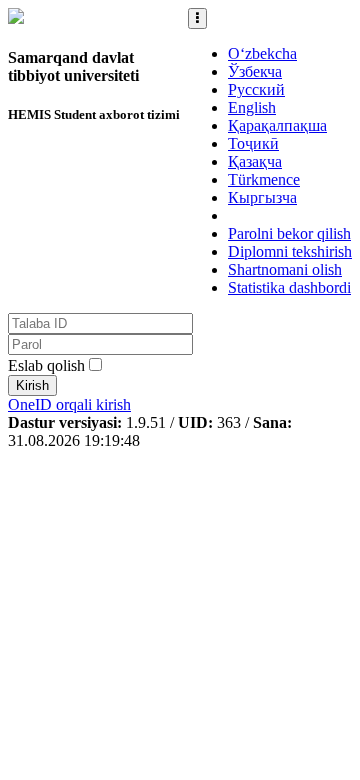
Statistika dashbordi (289, 287)
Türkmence (264, 179)
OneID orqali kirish (69, 404)
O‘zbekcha (262, 53)
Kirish (32, 385)
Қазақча (255, 161)
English (252, 107)
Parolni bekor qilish (289, 233)
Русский (256, 89)
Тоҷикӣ (253, 143)
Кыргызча (262, 197)
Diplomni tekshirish (290, 251)
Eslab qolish (46, 365)
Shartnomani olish (285, 269)
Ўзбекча (255, 71)
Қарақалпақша (277, 125)
